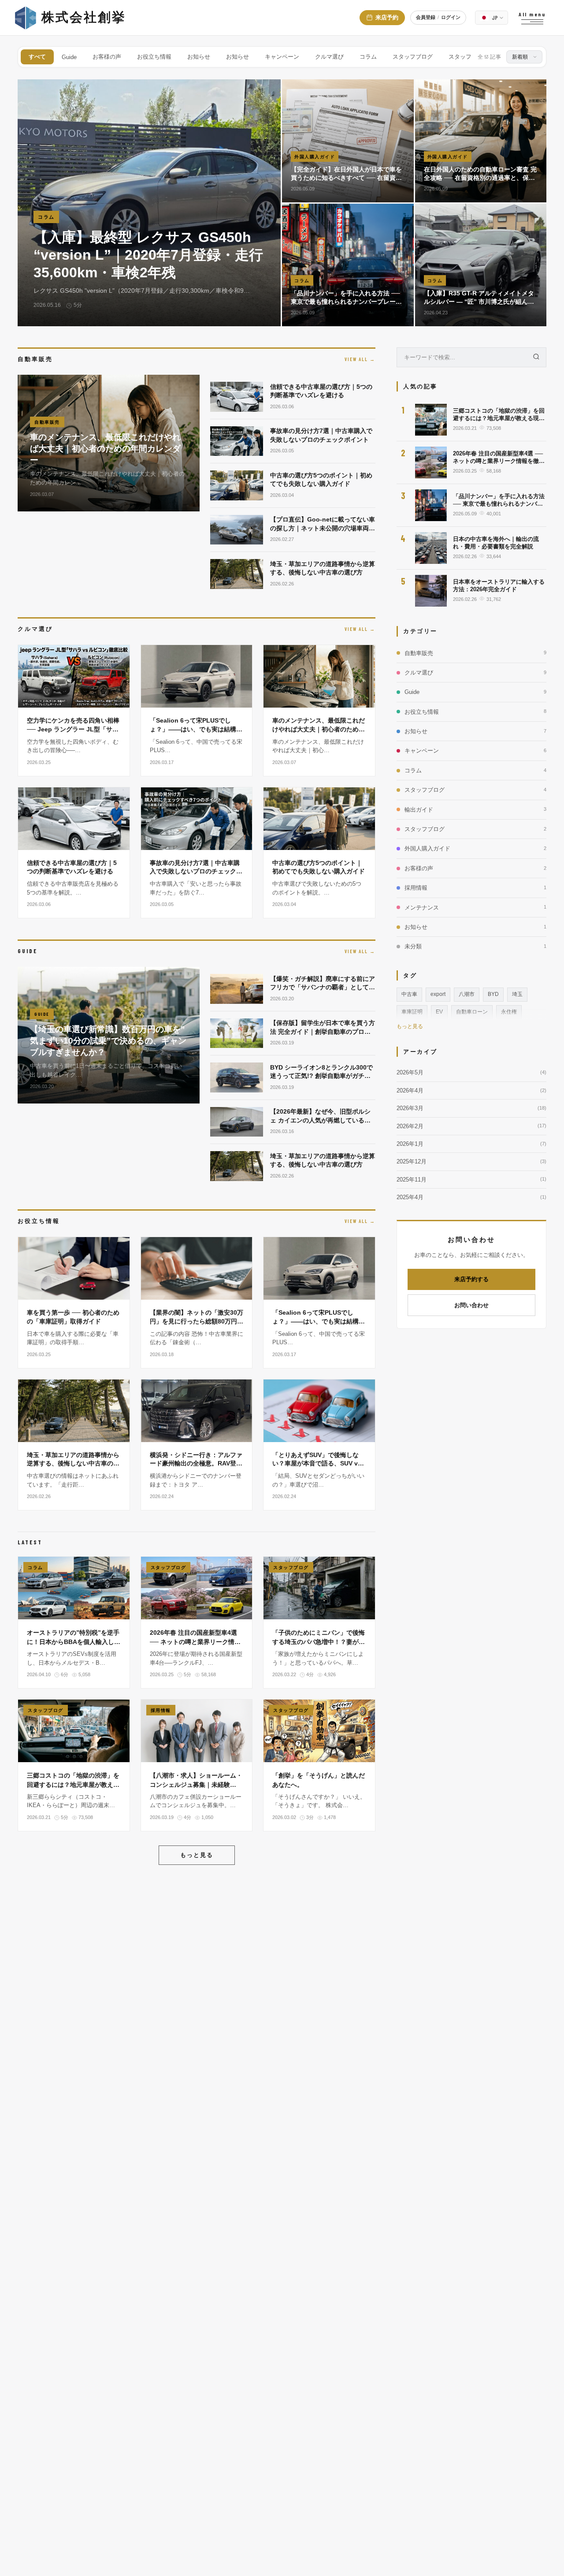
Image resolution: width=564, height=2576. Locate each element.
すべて (37, 57)
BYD (493, 994)
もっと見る (197, 1855)
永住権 (509, 1012)
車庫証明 (412, 1012)
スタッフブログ (413, 57)
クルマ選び (329, 57)
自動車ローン (472, 1012)
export (438, 994)
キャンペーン (282, 57)
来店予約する (471, 1280)
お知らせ (199, 57)
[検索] (536, 357)
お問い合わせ (471, 1305)
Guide (69, 57)
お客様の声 (107, 57)
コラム (368, 57)
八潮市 (467, 994)
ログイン (451, 17)
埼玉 (517, 994)
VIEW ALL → (360, 359)
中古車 (409, 994)
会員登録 (426, 17)
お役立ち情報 (154, 57)
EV (439, 1012)
